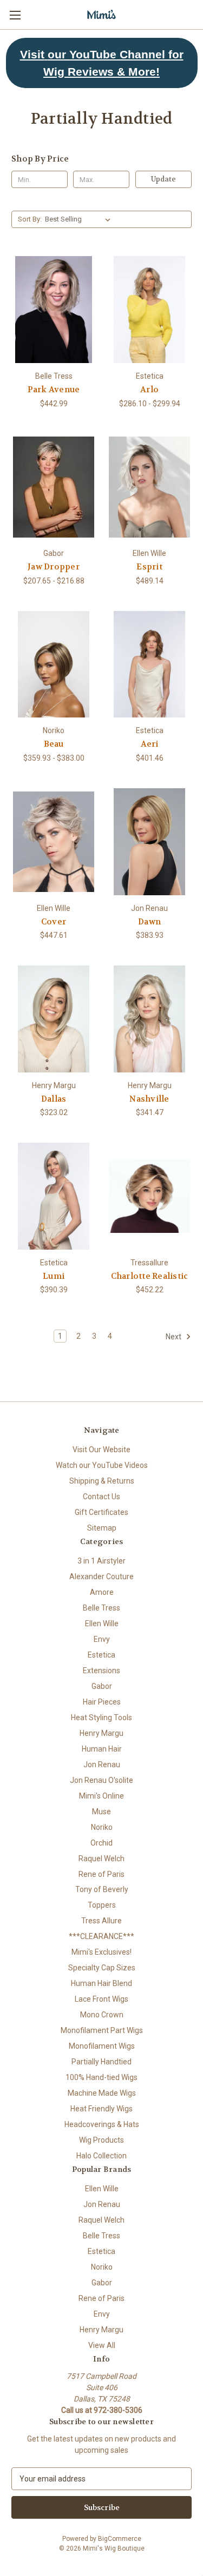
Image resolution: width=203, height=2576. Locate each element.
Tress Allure (101, 1921)
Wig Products (101, 2140)
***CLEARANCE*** (101, 1936)
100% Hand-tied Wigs (101, 2077)
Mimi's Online (101, 1796)
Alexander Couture (101, 1577)
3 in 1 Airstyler (101, 1561)
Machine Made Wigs (102, 2093)
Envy (102, 1639)
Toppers (102, 1905)
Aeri (150, 744)
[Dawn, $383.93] (149, 842)
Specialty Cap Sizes (102, 1968)
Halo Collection (101, 2156)
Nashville (149, 1099)
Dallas (54, 1099)
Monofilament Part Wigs (102, 2030)
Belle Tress (101, 1608)
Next (174, 1337)
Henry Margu (101, 1733)
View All (102, 2345)
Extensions (101, 1671)
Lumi (54, 1276)
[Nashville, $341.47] (149, 1019)
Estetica (101, 1655)
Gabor (102, 1686)
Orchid (101, 1843)
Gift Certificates (101, 1512)
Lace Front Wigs (101, 1999)
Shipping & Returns (102, 1481)
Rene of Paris (101, 1874)
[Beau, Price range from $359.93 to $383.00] (54, 665)
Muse (101, 1812)
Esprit (149, 567)
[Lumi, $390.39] (54, 1196)
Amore (102, 1592)
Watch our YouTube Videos (102, 1465)
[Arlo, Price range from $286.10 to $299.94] (149, 310)
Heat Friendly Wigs (101, 2109)
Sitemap (102, 1528)
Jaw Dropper (54, 567)
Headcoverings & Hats (102, 2124)
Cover (54, 922)
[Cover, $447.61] (54, 842)
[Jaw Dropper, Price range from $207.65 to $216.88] (54, 487)
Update (163, 179)
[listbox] (80, 219)
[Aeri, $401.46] (149, 665)
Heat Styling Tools (101, 1718)
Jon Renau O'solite (101, 1780)
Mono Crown (102, 2015)
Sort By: (30, 219)
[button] (102, 63)
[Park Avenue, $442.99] (54, 310)
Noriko (102, 1827)
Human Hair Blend (101, 1983)
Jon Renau (102, 1765)
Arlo (149, 390)
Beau (54, 744)
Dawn (149, 922)
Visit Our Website (101, 1450)
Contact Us (101, 1497)
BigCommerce (120, 2539)
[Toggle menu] (15, 15)
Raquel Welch (101, 1859)
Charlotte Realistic (150, 1276)
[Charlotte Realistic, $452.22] (149, 1196)
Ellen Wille (102, 1624)
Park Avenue (54, 390)
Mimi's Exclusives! (101, 1952)
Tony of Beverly (102, 1889)
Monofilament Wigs (102, 2046)
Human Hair (102, 1749)
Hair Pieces (102, 1702)
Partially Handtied (101, 2062)
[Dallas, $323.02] (54, 1019)
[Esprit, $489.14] (149, 487)
